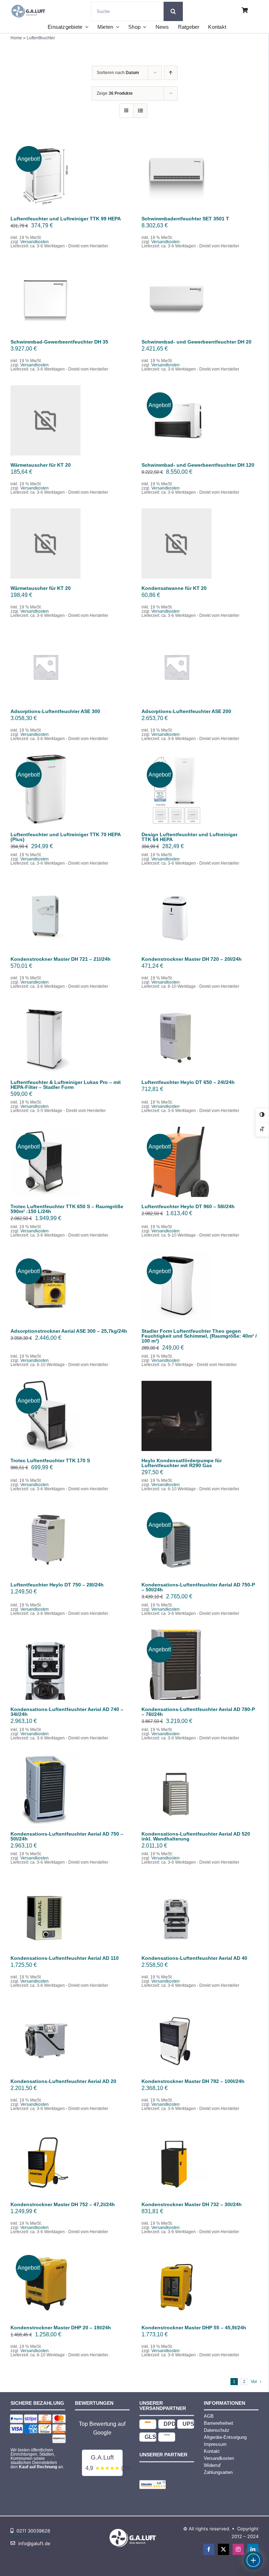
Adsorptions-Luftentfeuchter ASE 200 (186, 711)
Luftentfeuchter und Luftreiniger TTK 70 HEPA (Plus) (65, 837)
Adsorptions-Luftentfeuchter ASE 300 (55, 711)
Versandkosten (35, 242)
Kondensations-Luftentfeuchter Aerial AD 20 (63, 2081)
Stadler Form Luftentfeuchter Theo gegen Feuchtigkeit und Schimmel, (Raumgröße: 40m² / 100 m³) (199, 1336)
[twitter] (223, 2549)
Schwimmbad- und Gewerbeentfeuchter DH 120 (198, 465)
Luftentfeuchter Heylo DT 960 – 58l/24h (188, 1206)
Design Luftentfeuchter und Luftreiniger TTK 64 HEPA (189, 837)
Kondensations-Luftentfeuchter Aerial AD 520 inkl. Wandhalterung (196, 1836)
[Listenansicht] (140, 111)
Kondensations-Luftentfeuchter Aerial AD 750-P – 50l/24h (198, 1587)
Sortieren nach (118, 73)
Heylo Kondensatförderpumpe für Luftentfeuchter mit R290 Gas (182, 1463)
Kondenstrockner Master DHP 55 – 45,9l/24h (194, 2328)
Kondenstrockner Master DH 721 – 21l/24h (61, 959)
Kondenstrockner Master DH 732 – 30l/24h (192, 2204)
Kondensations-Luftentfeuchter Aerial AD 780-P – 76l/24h (198, 1712)
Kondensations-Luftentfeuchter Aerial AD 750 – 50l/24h (67, 1836)
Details (50, 179)
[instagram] (238, 2549)
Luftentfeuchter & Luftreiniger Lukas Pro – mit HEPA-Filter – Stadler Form (66, 1085)
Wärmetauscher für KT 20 (41, 465)
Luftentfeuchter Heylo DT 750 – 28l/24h (57, 1585)
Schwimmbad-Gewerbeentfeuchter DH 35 (59, 342)
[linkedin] (253, 2549)
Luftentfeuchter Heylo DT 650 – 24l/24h (188, 1082)
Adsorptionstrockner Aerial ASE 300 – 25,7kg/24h (69, 1331)
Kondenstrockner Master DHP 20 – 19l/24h (61, 2328)
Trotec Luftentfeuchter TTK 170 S (50, 1460)
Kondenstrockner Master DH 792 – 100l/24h (193, 2081)
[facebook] (209, 2549)
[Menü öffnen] (253, 2560)
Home (16, 38)
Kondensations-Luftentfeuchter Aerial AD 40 (194, 1958)
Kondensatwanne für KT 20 (174, 588)
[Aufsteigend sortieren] (171, 73)
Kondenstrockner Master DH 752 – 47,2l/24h (63, 2204)
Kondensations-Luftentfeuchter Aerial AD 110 (65, 1958)
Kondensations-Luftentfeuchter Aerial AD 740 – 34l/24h (67, 1712)
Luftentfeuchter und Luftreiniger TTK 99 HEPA (66, 219)
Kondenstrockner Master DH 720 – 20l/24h (192, 959)
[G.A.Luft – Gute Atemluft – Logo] (30, 4)
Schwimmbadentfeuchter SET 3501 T (185, 219)
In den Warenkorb (46, 172)
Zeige (115, 93)
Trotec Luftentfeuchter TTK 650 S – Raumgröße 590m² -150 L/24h (67, 1209)
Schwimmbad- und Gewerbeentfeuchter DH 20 (196, 342)
